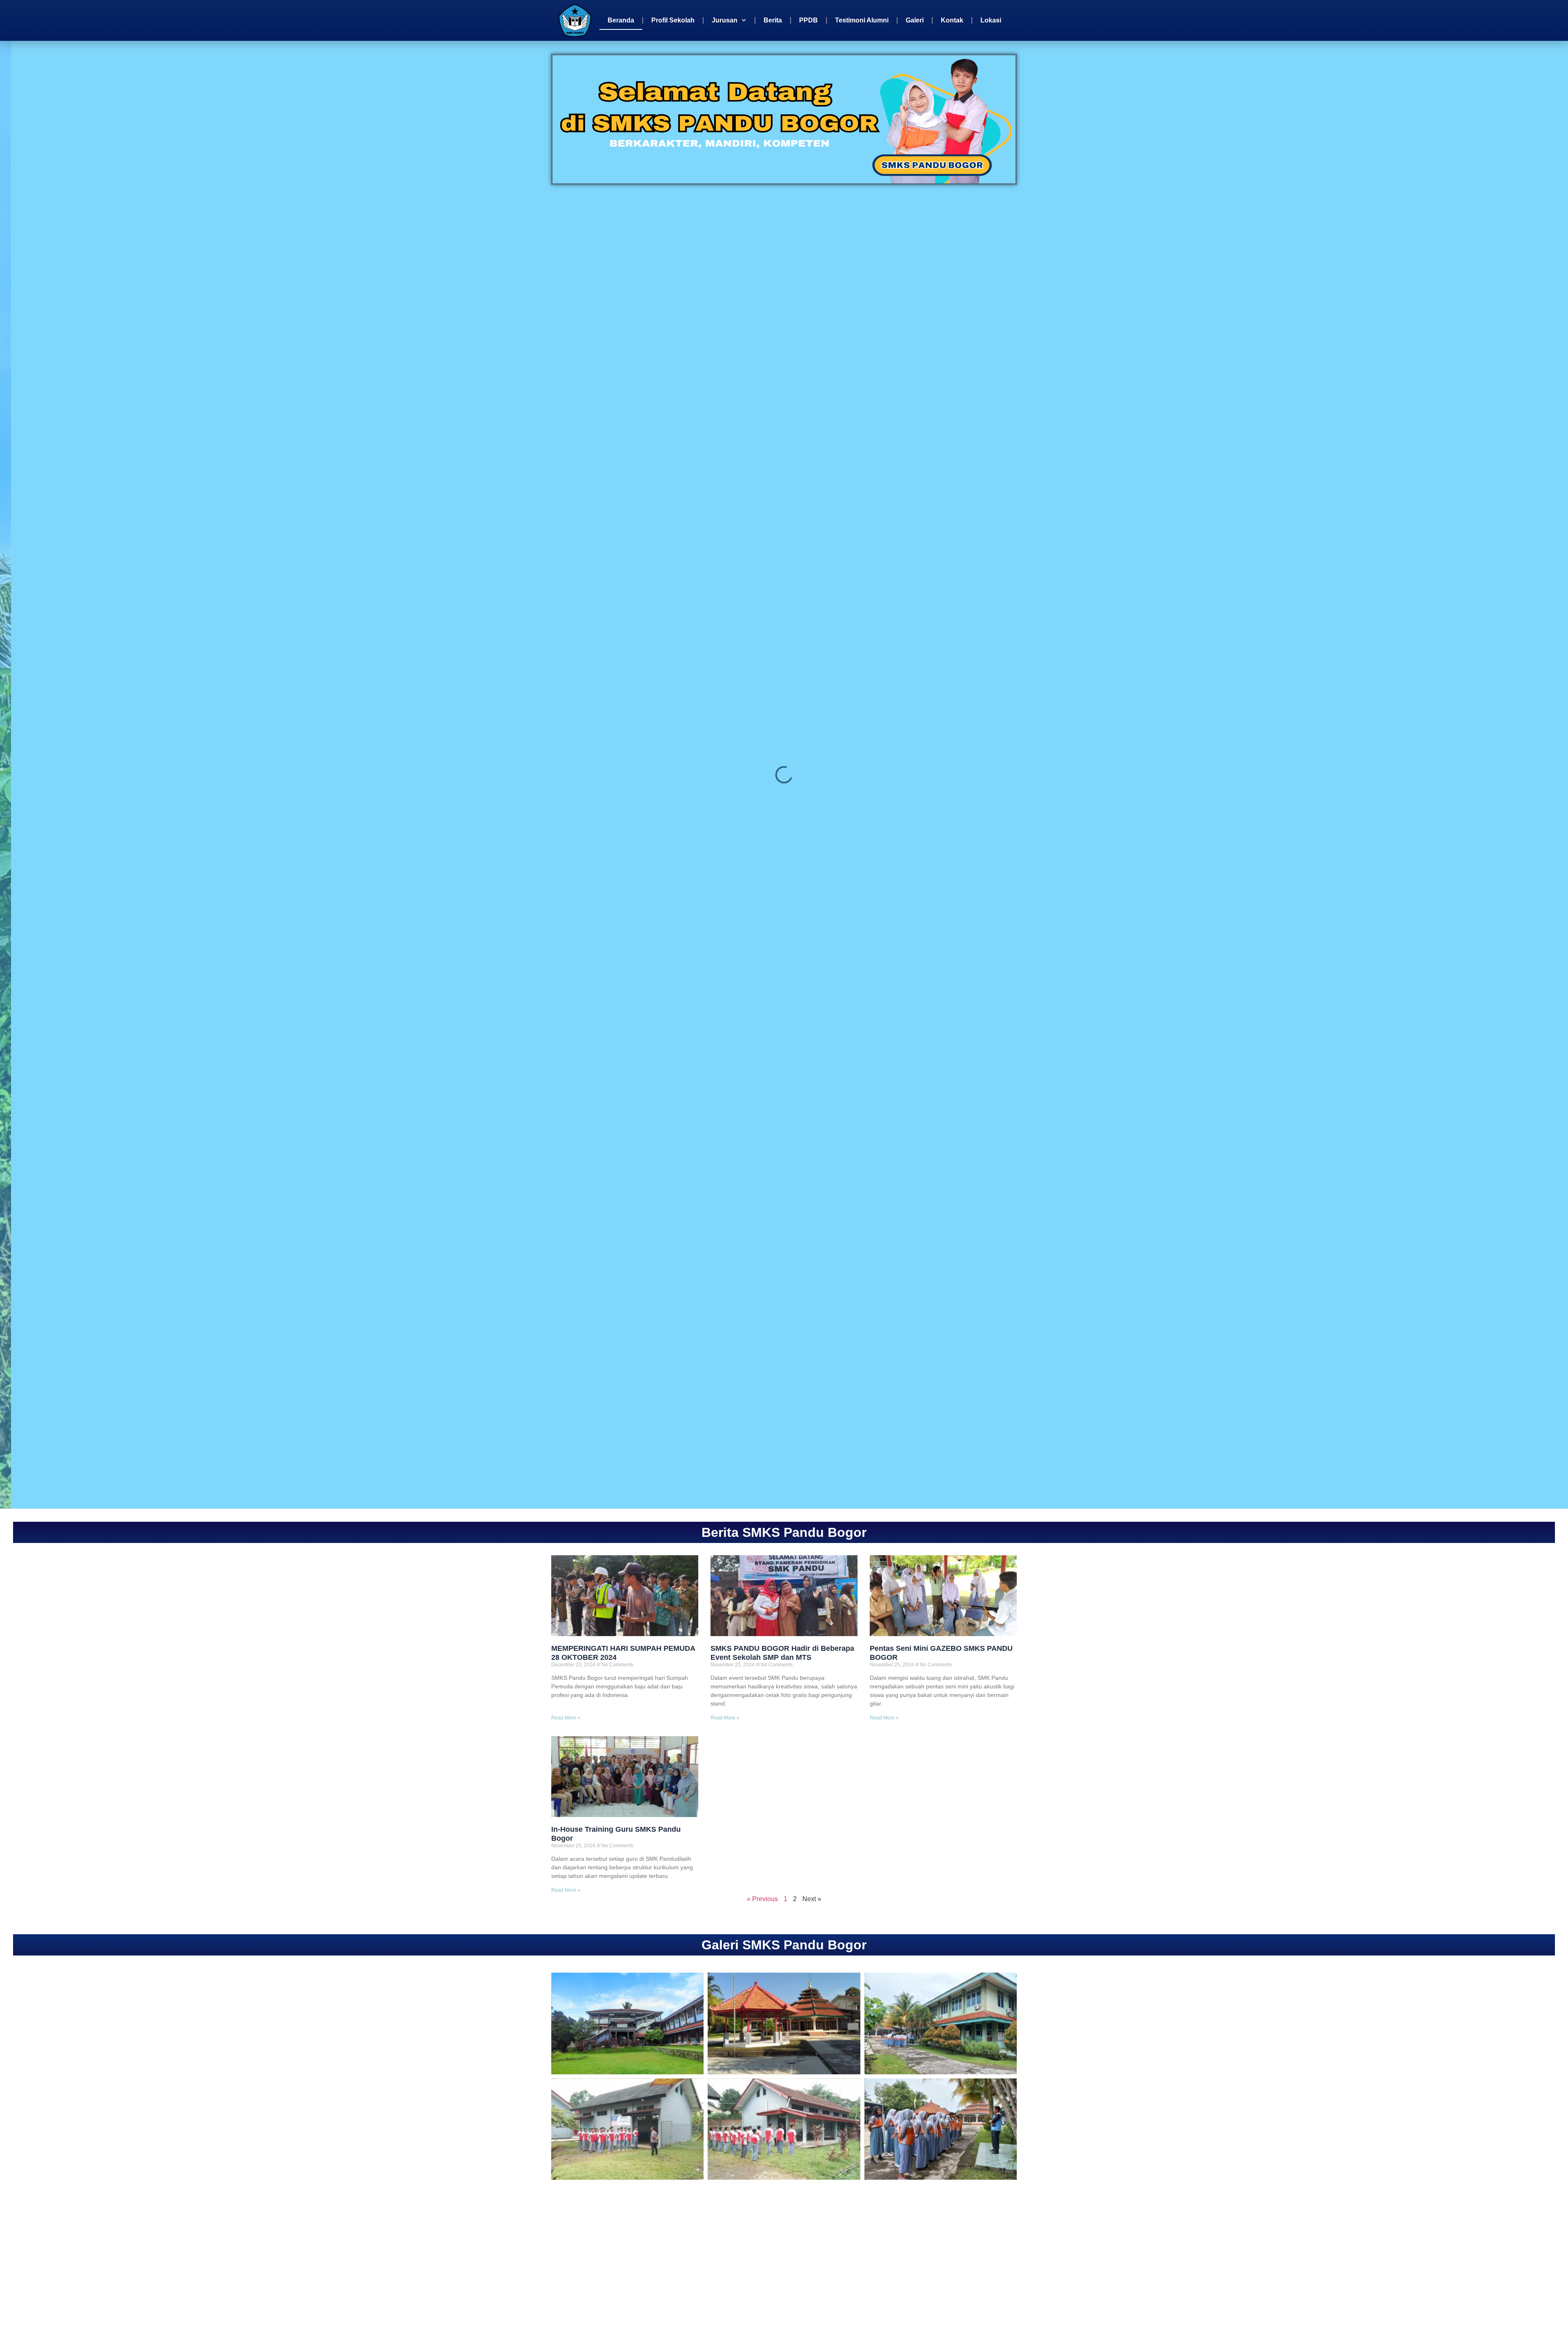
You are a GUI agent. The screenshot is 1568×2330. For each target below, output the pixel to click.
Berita (773, 20)
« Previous (762, 1899)
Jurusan (725, 20)
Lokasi (991, 20)
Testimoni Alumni (862, 20)
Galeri (915, 20)
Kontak (952, 20)
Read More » (566, 1718)
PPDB (808, 20)
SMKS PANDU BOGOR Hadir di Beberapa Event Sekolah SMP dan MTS (782, 1653)
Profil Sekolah (673, 20)
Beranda (621, 20)
